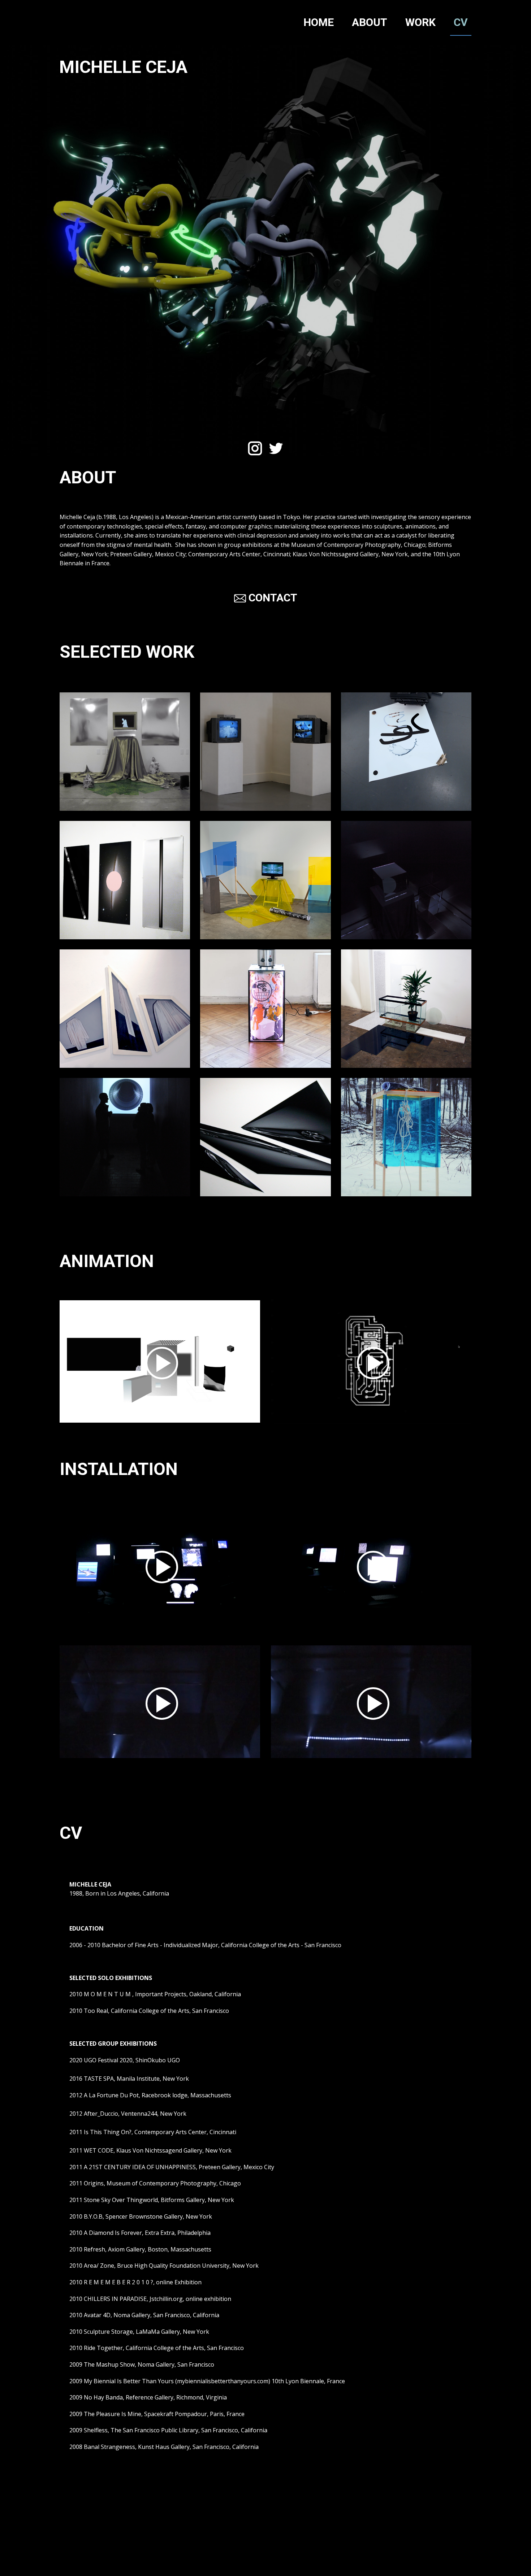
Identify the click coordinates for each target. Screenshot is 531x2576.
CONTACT (272, 598)
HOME (319, 22)
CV (461, 22)
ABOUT (370, 22)
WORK (420, 22)
